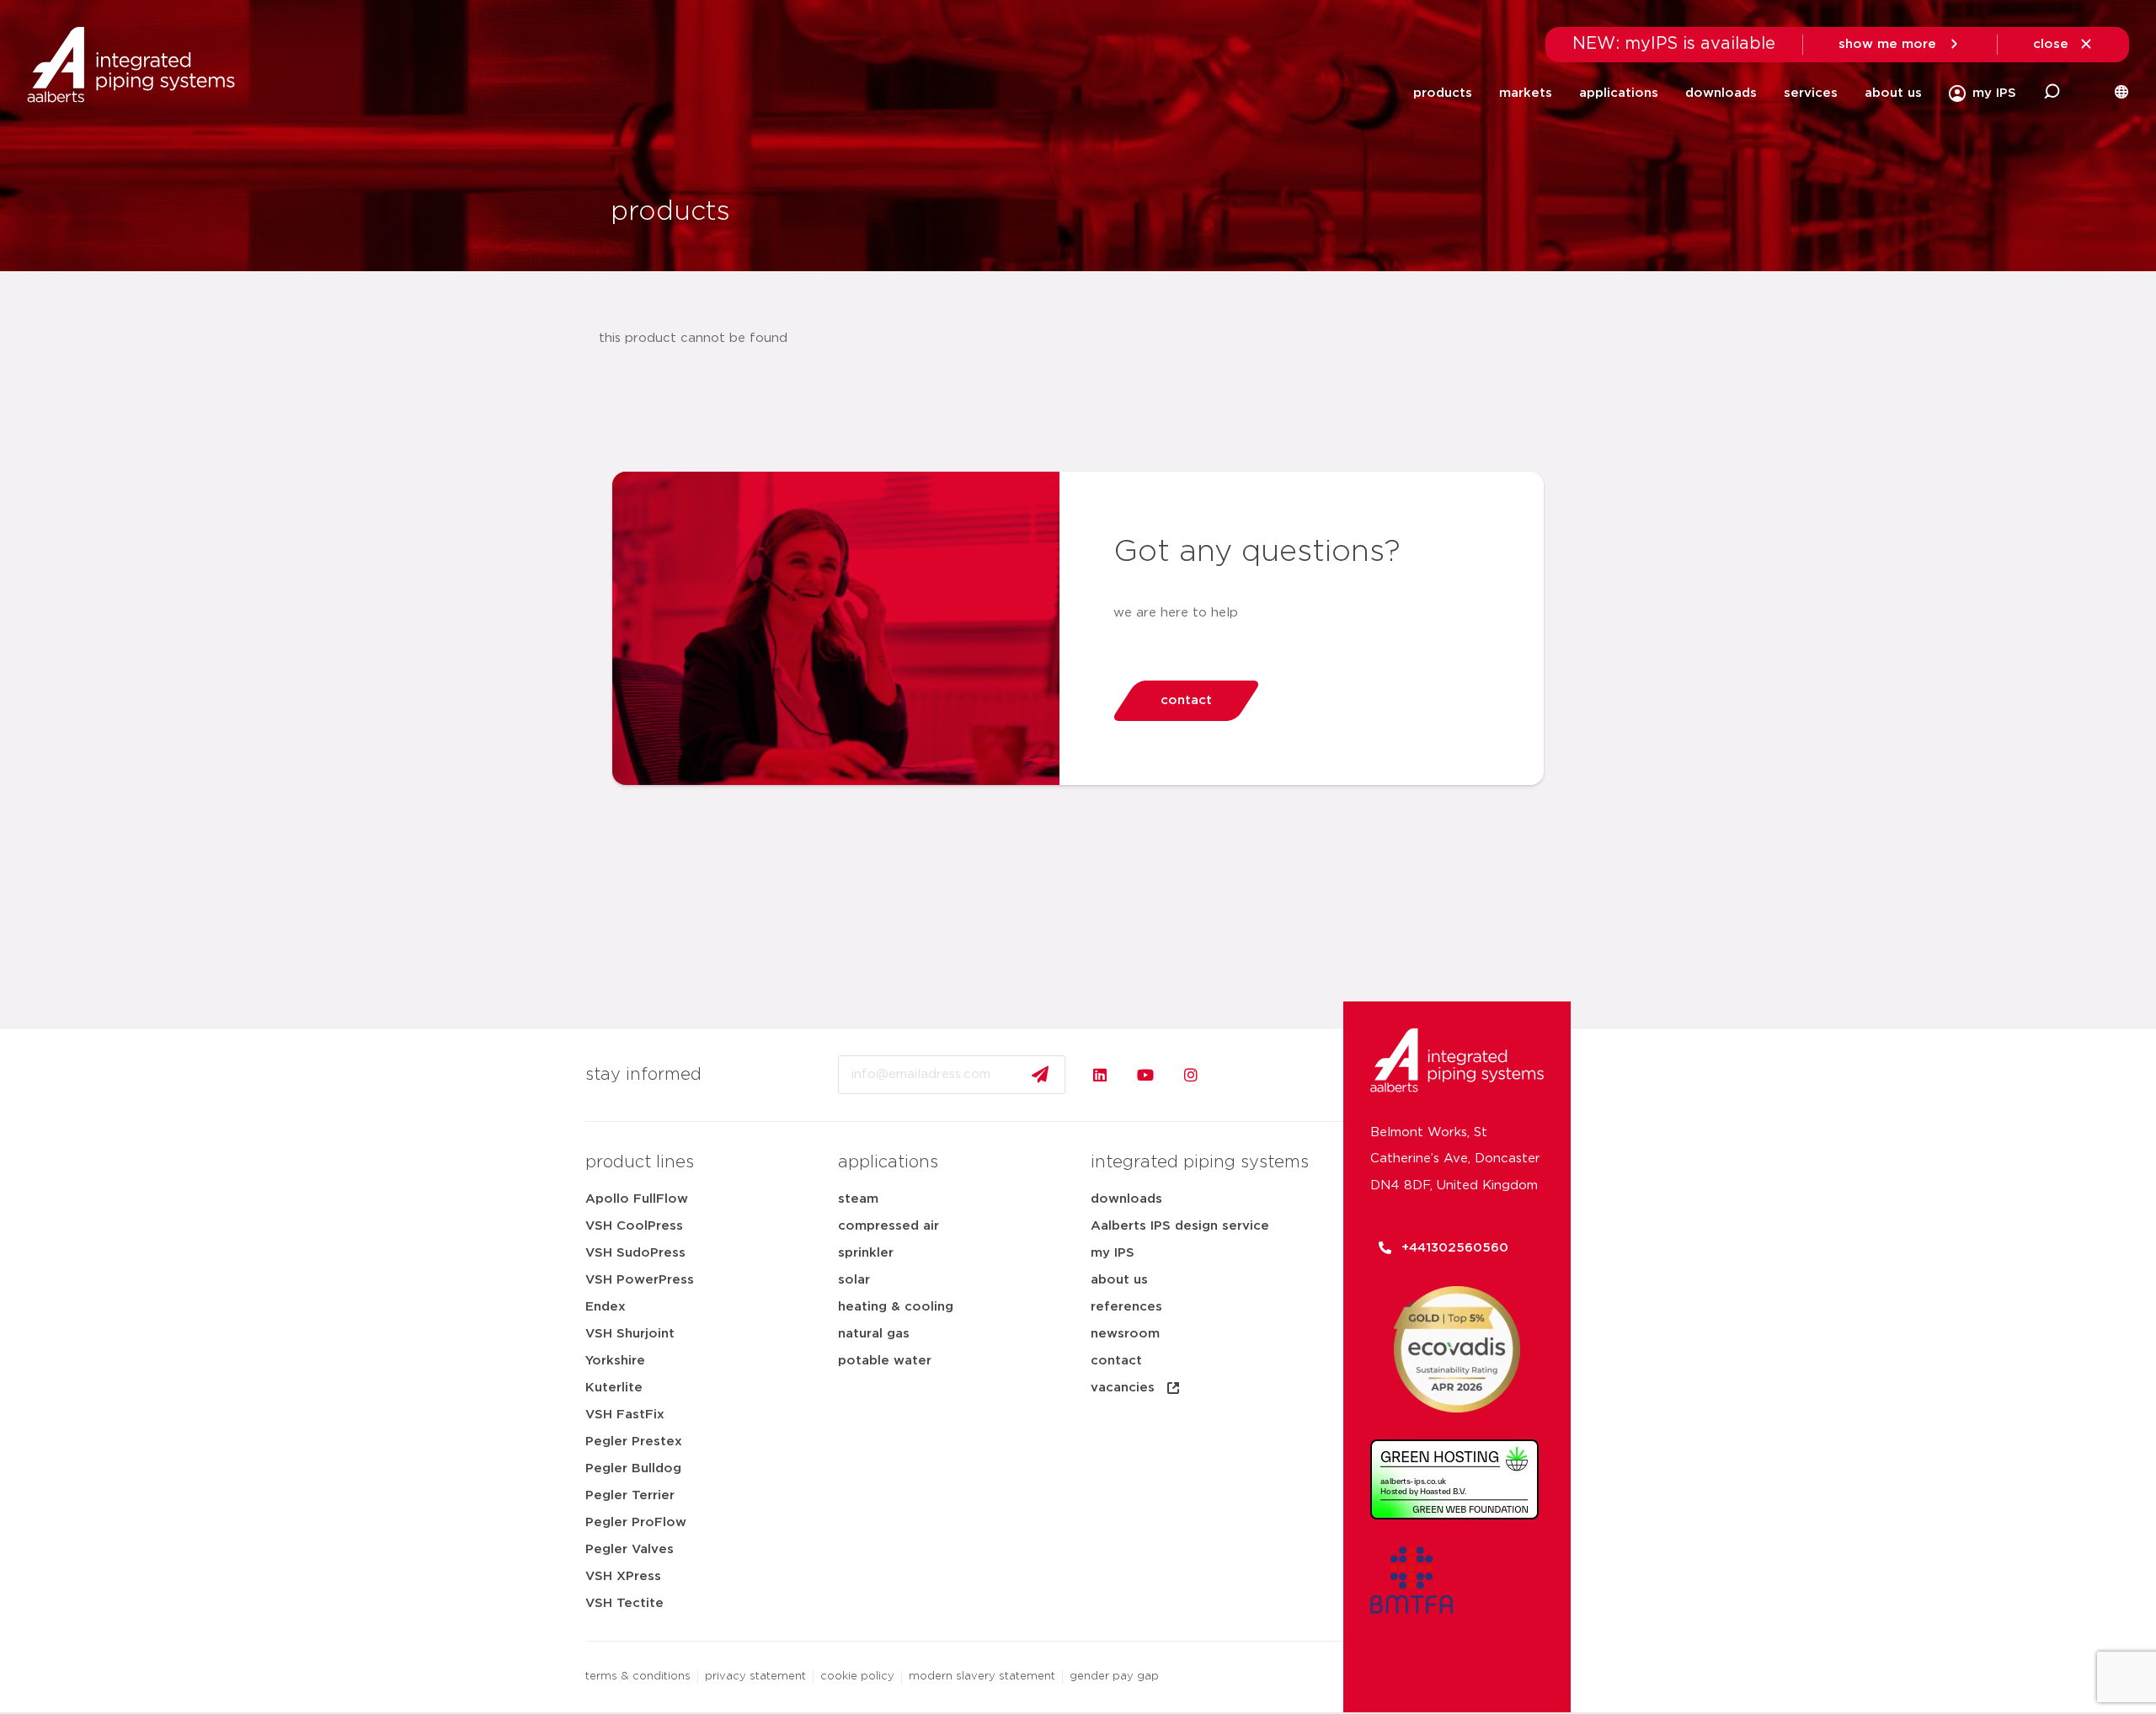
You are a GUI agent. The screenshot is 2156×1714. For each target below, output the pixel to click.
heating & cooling (896, 1307)
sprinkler (866, 1253)
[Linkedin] (1100, 1075)
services (1811, 93)
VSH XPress (623, 1576)
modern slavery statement (982, 1677)
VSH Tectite (624, 1603)
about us (1893, 93)
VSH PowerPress (640, 1280)
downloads (1721, 93)
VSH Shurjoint (630, 1334)
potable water (885, 1361)
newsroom (1125, 1334)
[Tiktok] (1236, 1075)
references (1126, 1307)
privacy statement (755, 1677)
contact (1116, 1361)
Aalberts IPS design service (1180, 1226)
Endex (606, 1307)
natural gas (874, 1334)
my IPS (1113, 1253)
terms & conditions (638, 1677)
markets (1526, 93)
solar (854, 1280)
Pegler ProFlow (636, 1522)
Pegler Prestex (634, 1442)
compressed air (889, 1226)
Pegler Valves (630, 1549)
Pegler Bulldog (633, 1468)
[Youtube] (1145, 1075)
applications (1619, 93)
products (1443, 93)
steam (858, 1199)
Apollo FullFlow (637, 1199)
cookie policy (857, 1677)
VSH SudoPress (635, 1253)
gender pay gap (1114, 1677)
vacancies (1123, 1388)
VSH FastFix (625, 1415)
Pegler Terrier (630, 1495)
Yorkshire (615, 1361)
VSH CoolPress (634, 1226)
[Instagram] (1191, 1075)
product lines (640, 1162)
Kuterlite (614, 1388)
